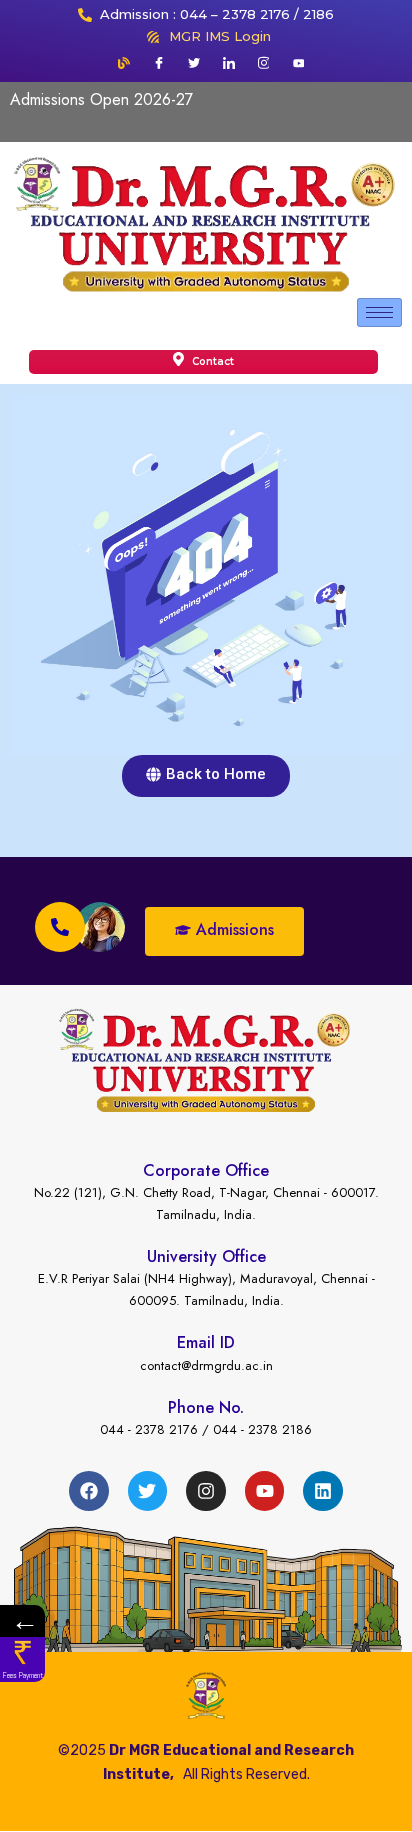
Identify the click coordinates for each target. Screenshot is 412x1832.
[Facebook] (159, 63)
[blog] (124, 63)
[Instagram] (264, 63)
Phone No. (206, 1407)
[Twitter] (194, 63)
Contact (211, 361)
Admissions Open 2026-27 (101, 99)
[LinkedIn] (229, 63)
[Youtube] (299, 63)
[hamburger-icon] (379, 312)
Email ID (206, 1342)
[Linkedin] (323, 1491)
